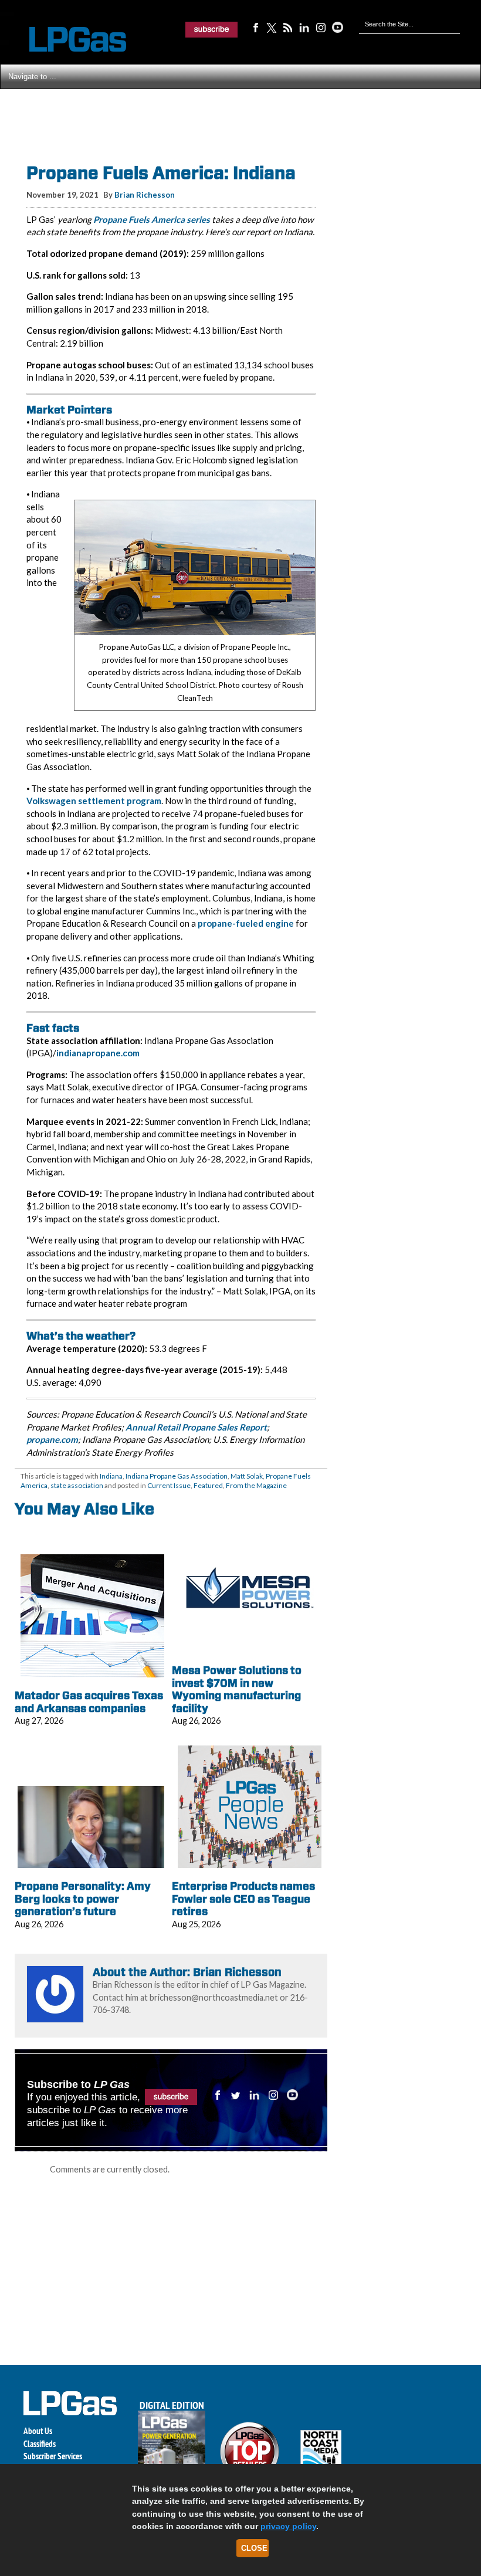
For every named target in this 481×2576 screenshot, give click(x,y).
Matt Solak (247, 1476)
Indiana (111, 1476)
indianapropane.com (98, 1053)
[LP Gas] (67, 40)
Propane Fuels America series (152, 219)
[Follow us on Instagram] (321, 27)
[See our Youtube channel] (337, 27)
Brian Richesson (145, 195)
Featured (208, 1485)
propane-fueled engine (246, 923)
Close (254, 2548)
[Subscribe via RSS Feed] (288, 27)
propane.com (52, 1439)
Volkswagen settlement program (94, 801)
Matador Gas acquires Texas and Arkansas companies (89, 1702)
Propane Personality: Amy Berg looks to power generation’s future (83, 1899)
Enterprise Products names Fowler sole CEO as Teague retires (243, 1899)
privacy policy (288, 2526)
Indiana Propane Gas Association (177, 1476)
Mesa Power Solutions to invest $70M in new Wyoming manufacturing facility (237, 1689)
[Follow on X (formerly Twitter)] (272, 27)
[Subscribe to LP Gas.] (212, 29)
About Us (38, 2431)
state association (77, 1485)
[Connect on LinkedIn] (304, 27)
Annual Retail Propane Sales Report (196, 1427)
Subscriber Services (53, 2456)
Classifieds (40, 2444)
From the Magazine (256, 1485)
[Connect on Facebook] (255, 27)
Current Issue (169, 1485)
